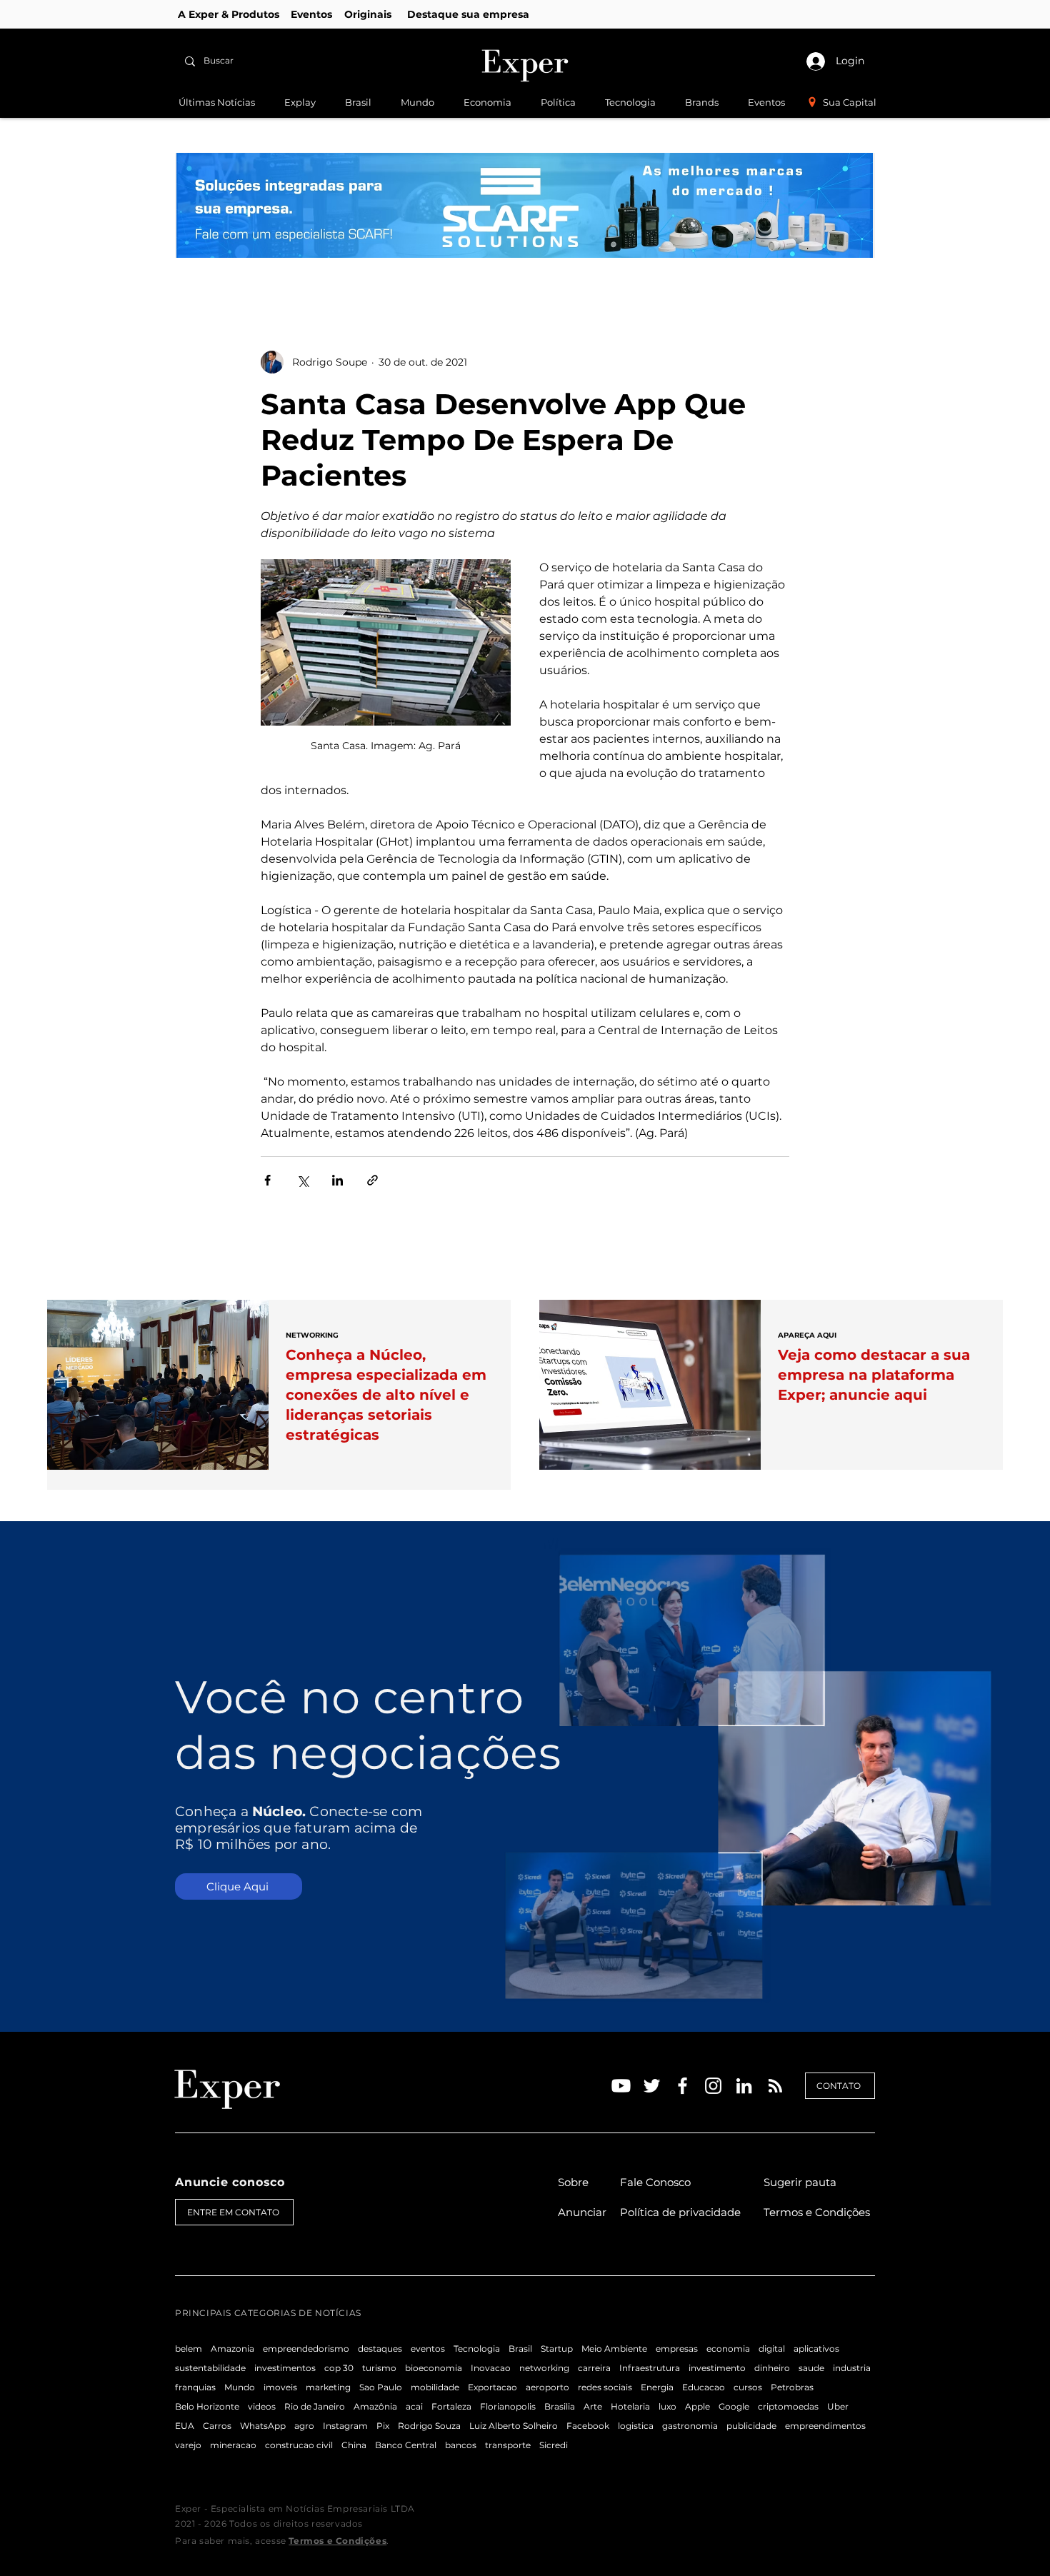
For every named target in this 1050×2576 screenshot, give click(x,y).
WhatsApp (263, 2426)
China (354, 2445)
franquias (195, 2387)
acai (414, 2406)
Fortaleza (451, 2406)
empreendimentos (825, 2426)
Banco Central (406, 2445)
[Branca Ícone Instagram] (713, 2086)
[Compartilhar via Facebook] (267, 1180)
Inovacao (491, 2368)
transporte (508, 2445)
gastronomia (690, 2426)
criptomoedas (788, 2406)
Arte (593, 2406)
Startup (557, 2349)
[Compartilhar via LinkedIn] (337, 1180)
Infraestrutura (650, 2368)
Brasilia (560, 2406)
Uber (838, 2406)
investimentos (285, 2368)
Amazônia (375, 2406)
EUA (185, 2426)
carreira (594, 2368)
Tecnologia (477, 2349)
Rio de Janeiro (315, 2406)
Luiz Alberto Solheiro (514, 2426)
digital (772, 2349)
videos (262, 2406)
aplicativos (816, 2349)
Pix (383, 2426)
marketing (328, 2387)
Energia (657, 2387)
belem (189, 2349)
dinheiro (772, 2368)
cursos (748, 2387)
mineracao (233, 2445)
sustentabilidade (210, 2368)
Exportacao (492, 2387)
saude (811, 2368)
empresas (677, 2349)
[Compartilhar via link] (372, 1180)
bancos (461, 2445)
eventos (428, 2349)
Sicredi (554, 2445)
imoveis (280, 2387)
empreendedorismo (306, 2349)
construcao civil (299, 2445)
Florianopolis (508, 2406)
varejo (188, 2445)
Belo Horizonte (207, 2406)
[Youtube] (621, 2086)
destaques (380, 2349)
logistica (636, 2426)
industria (852, 2368)
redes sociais (605, 2387)
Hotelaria (630, 2406)
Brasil (520, 2349)
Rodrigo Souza (429, 2426)
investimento (717, 2368)
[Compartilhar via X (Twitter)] (302, 1180)
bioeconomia (434, 2368)
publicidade (751, 2426)
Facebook (588, 2426)
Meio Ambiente (614, 2349)
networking (544, 2368)
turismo (379, 2368)
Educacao (704, 2387)
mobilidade (435, 2387)
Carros (217, 2426)
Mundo (240, 2387)
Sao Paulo (381, 2387)
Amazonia (232, 2349)
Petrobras (792, 2387)
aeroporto (547, 2387)
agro (304, 2426)
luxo (667, 2406)
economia (728, 2349)
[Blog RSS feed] (775, 2086)
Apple (697, 2406)
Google (734, 2406)
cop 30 (339, 2368)
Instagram (345, 2426)
